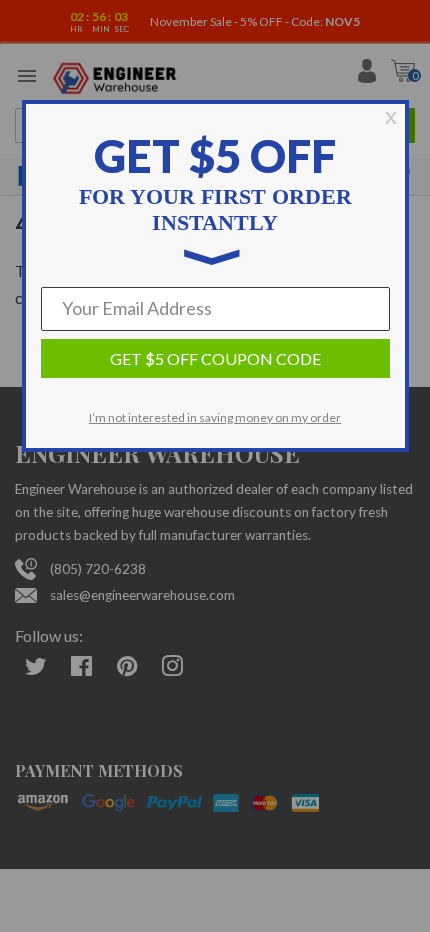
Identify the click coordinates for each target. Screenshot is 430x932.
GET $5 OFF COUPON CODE (215, 358)
